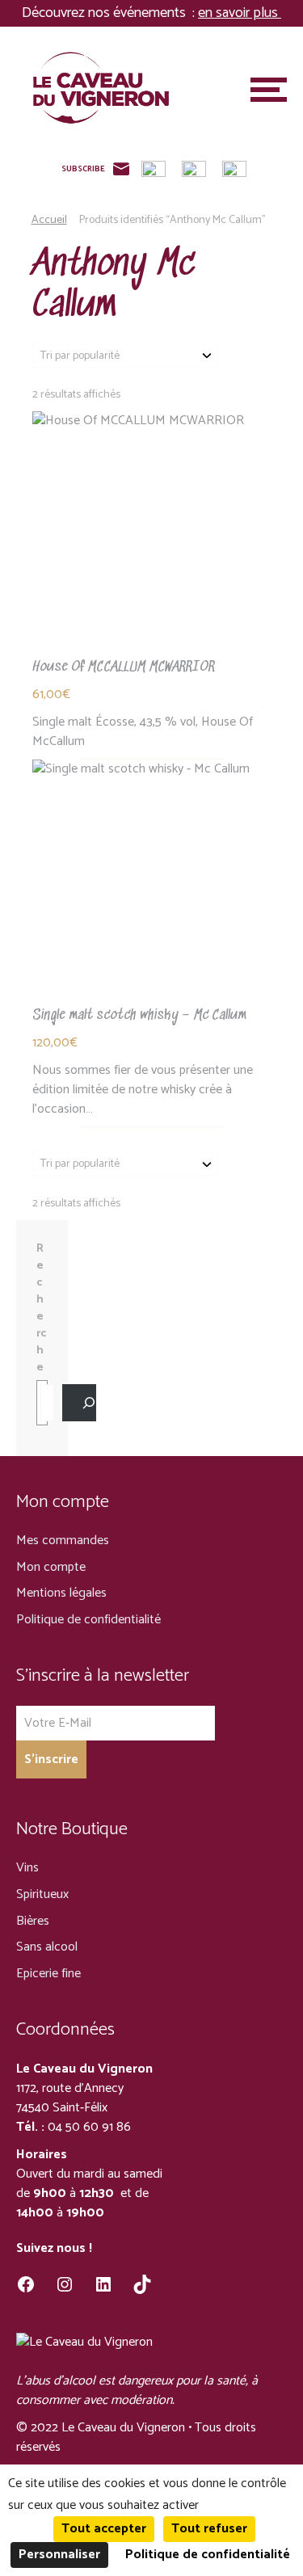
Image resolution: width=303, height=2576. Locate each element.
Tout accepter (104, 2529)
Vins (27, 1868)
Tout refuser (209, 2529)
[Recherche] (79, 1403)
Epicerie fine (48, 1974)
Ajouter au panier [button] (152, 534)
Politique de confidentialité (88, 1620)
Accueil (49, 220)
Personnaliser (59, 2555)
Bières (33, 1921)
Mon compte (51, 1567)
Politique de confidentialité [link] (208, 2555)
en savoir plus (240, 13)
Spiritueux (42, 1894)
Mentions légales (61, 1593)
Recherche (41, 1309)
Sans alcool (47, 1947)
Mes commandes (63, 1541)
